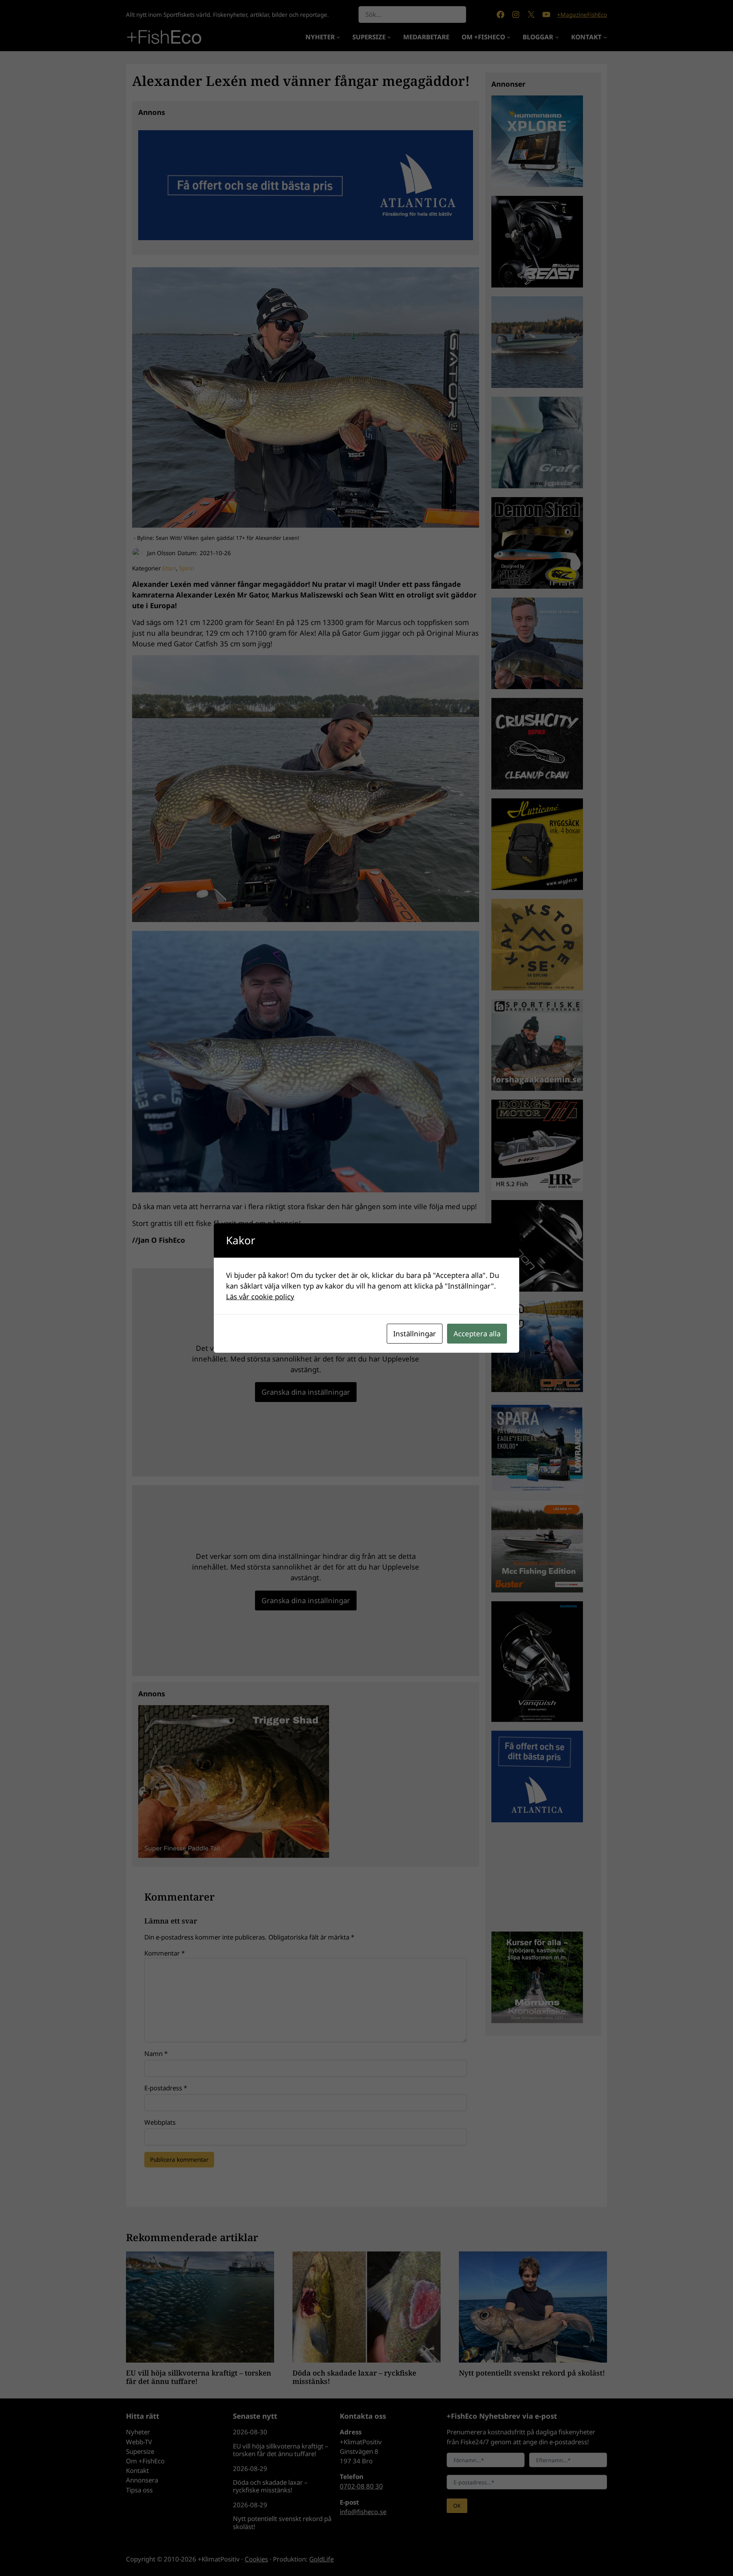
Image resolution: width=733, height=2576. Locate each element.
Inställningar (415, 1333)
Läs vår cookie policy (260, 1296)
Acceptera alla (477, 1333)
